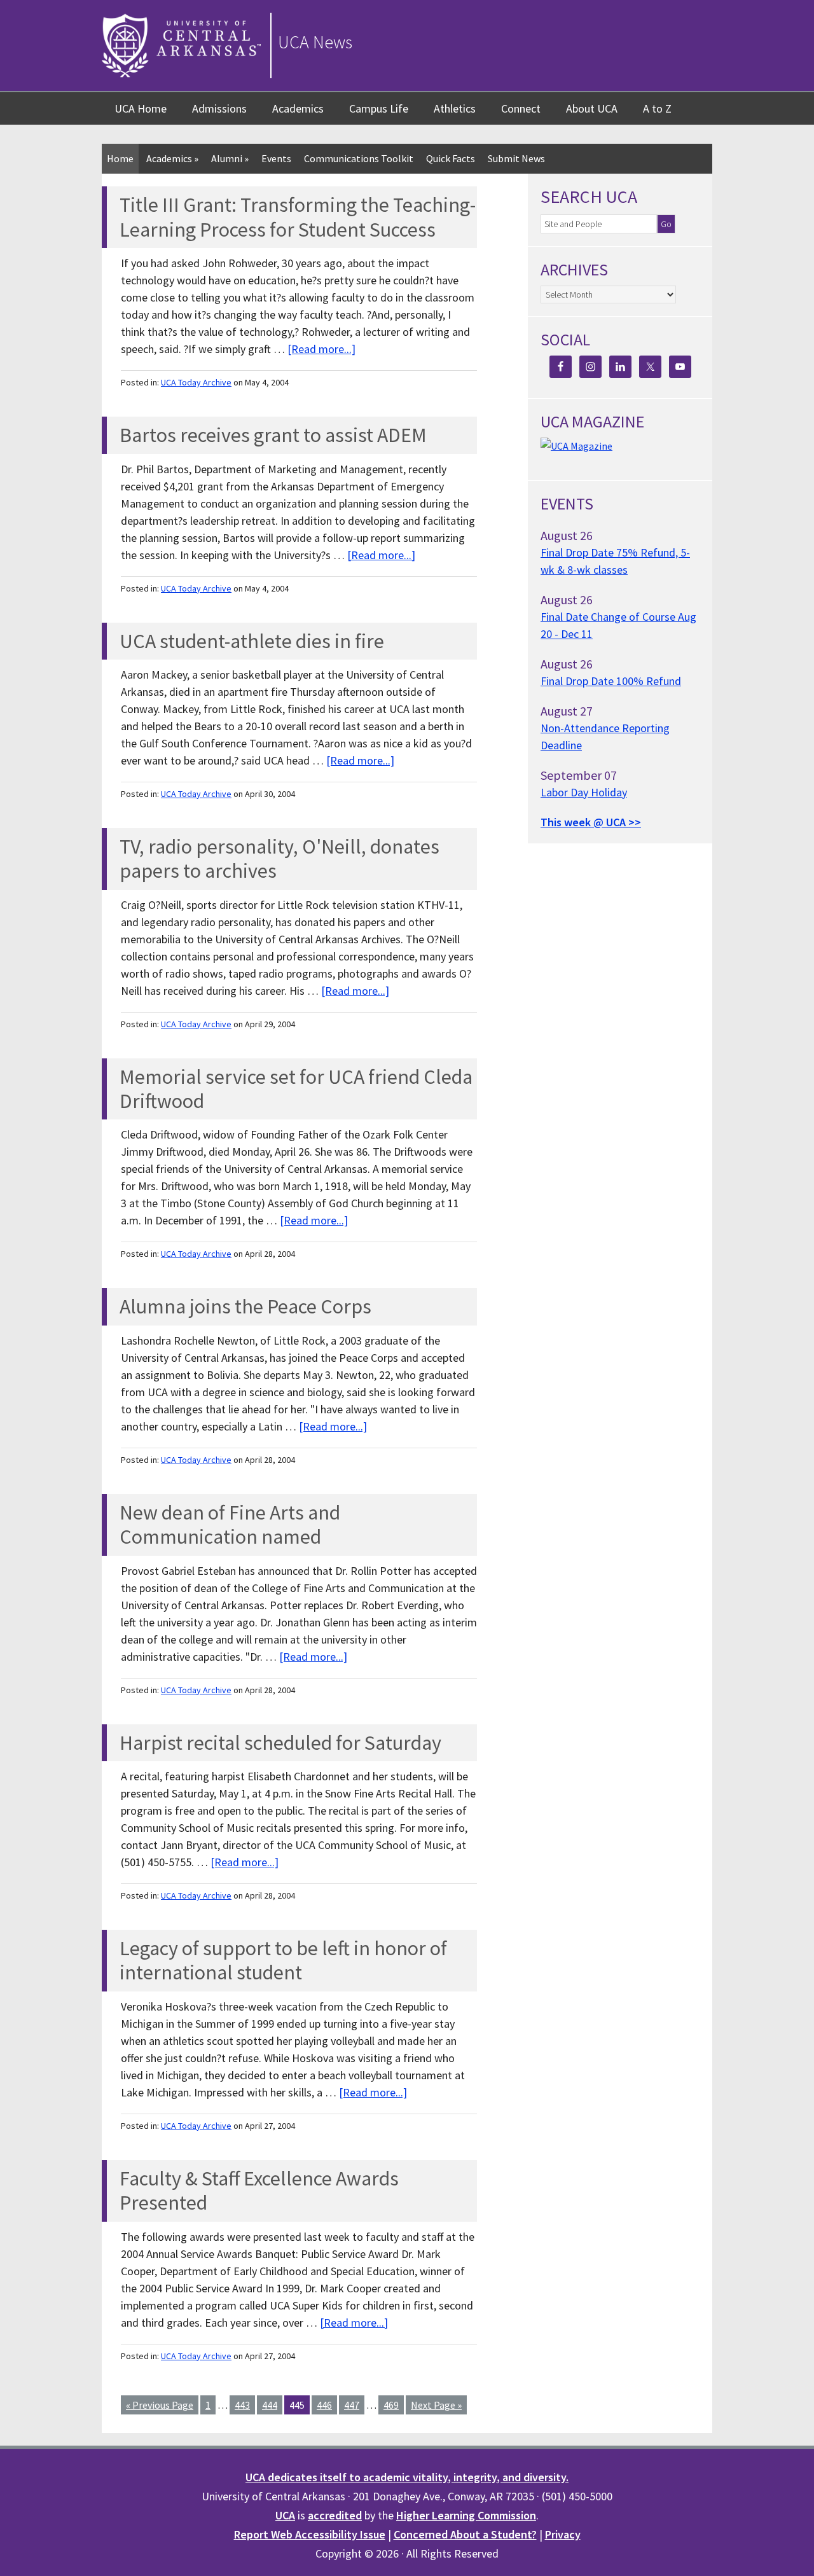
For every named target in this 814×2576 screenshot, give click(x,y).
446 (324, 2405)
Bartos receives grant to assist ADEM (273, 435)
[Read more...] (321, 349)
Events (276, 158)
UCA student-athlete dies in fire (252, 641)
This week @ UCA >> (591, 822)
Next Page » (436, 2405)
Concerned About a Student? (465, 2534)
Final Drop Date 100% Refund (611, 681)
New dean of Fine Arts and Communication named (230, 1525)
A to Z (657, 108)
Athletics (455, 108)
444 (270, 2405)
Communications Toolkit (359, 158)
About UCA (592, 108)
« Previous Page (160, 2405)
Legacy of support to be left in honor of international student (283, 1960)
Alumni (230, 158)
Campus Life (379, 108)
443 (242, 2405)
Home (120, 158)
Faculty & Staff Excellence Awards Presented (259, 2191)
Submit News (516, 158)
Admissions (219, 108)
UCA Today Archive (196, 382)
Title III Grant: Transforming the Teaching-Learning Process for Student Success (298, 217)
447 (352, 2405)
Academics (298, 108)
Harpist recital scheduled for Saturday (280, 1743)
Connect (521, 108)
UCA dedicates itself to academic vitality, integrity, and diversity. (407, 2477)
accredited (335, 2515)
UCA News (315, 42)
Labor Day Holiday (584, 792)
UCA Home (141, 108)
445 (297, 2405)
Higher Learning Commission (466, 2515)
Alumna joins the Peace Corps (245, 1306)
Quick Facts (451, 158)
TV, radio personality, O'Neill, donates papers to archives (279, 859)
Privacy (563, 2534)
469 (391, 2405)
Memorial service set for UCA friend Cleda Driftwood (296, 1089)
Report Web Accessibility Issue (310, 2534)
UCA (285, 2515)
